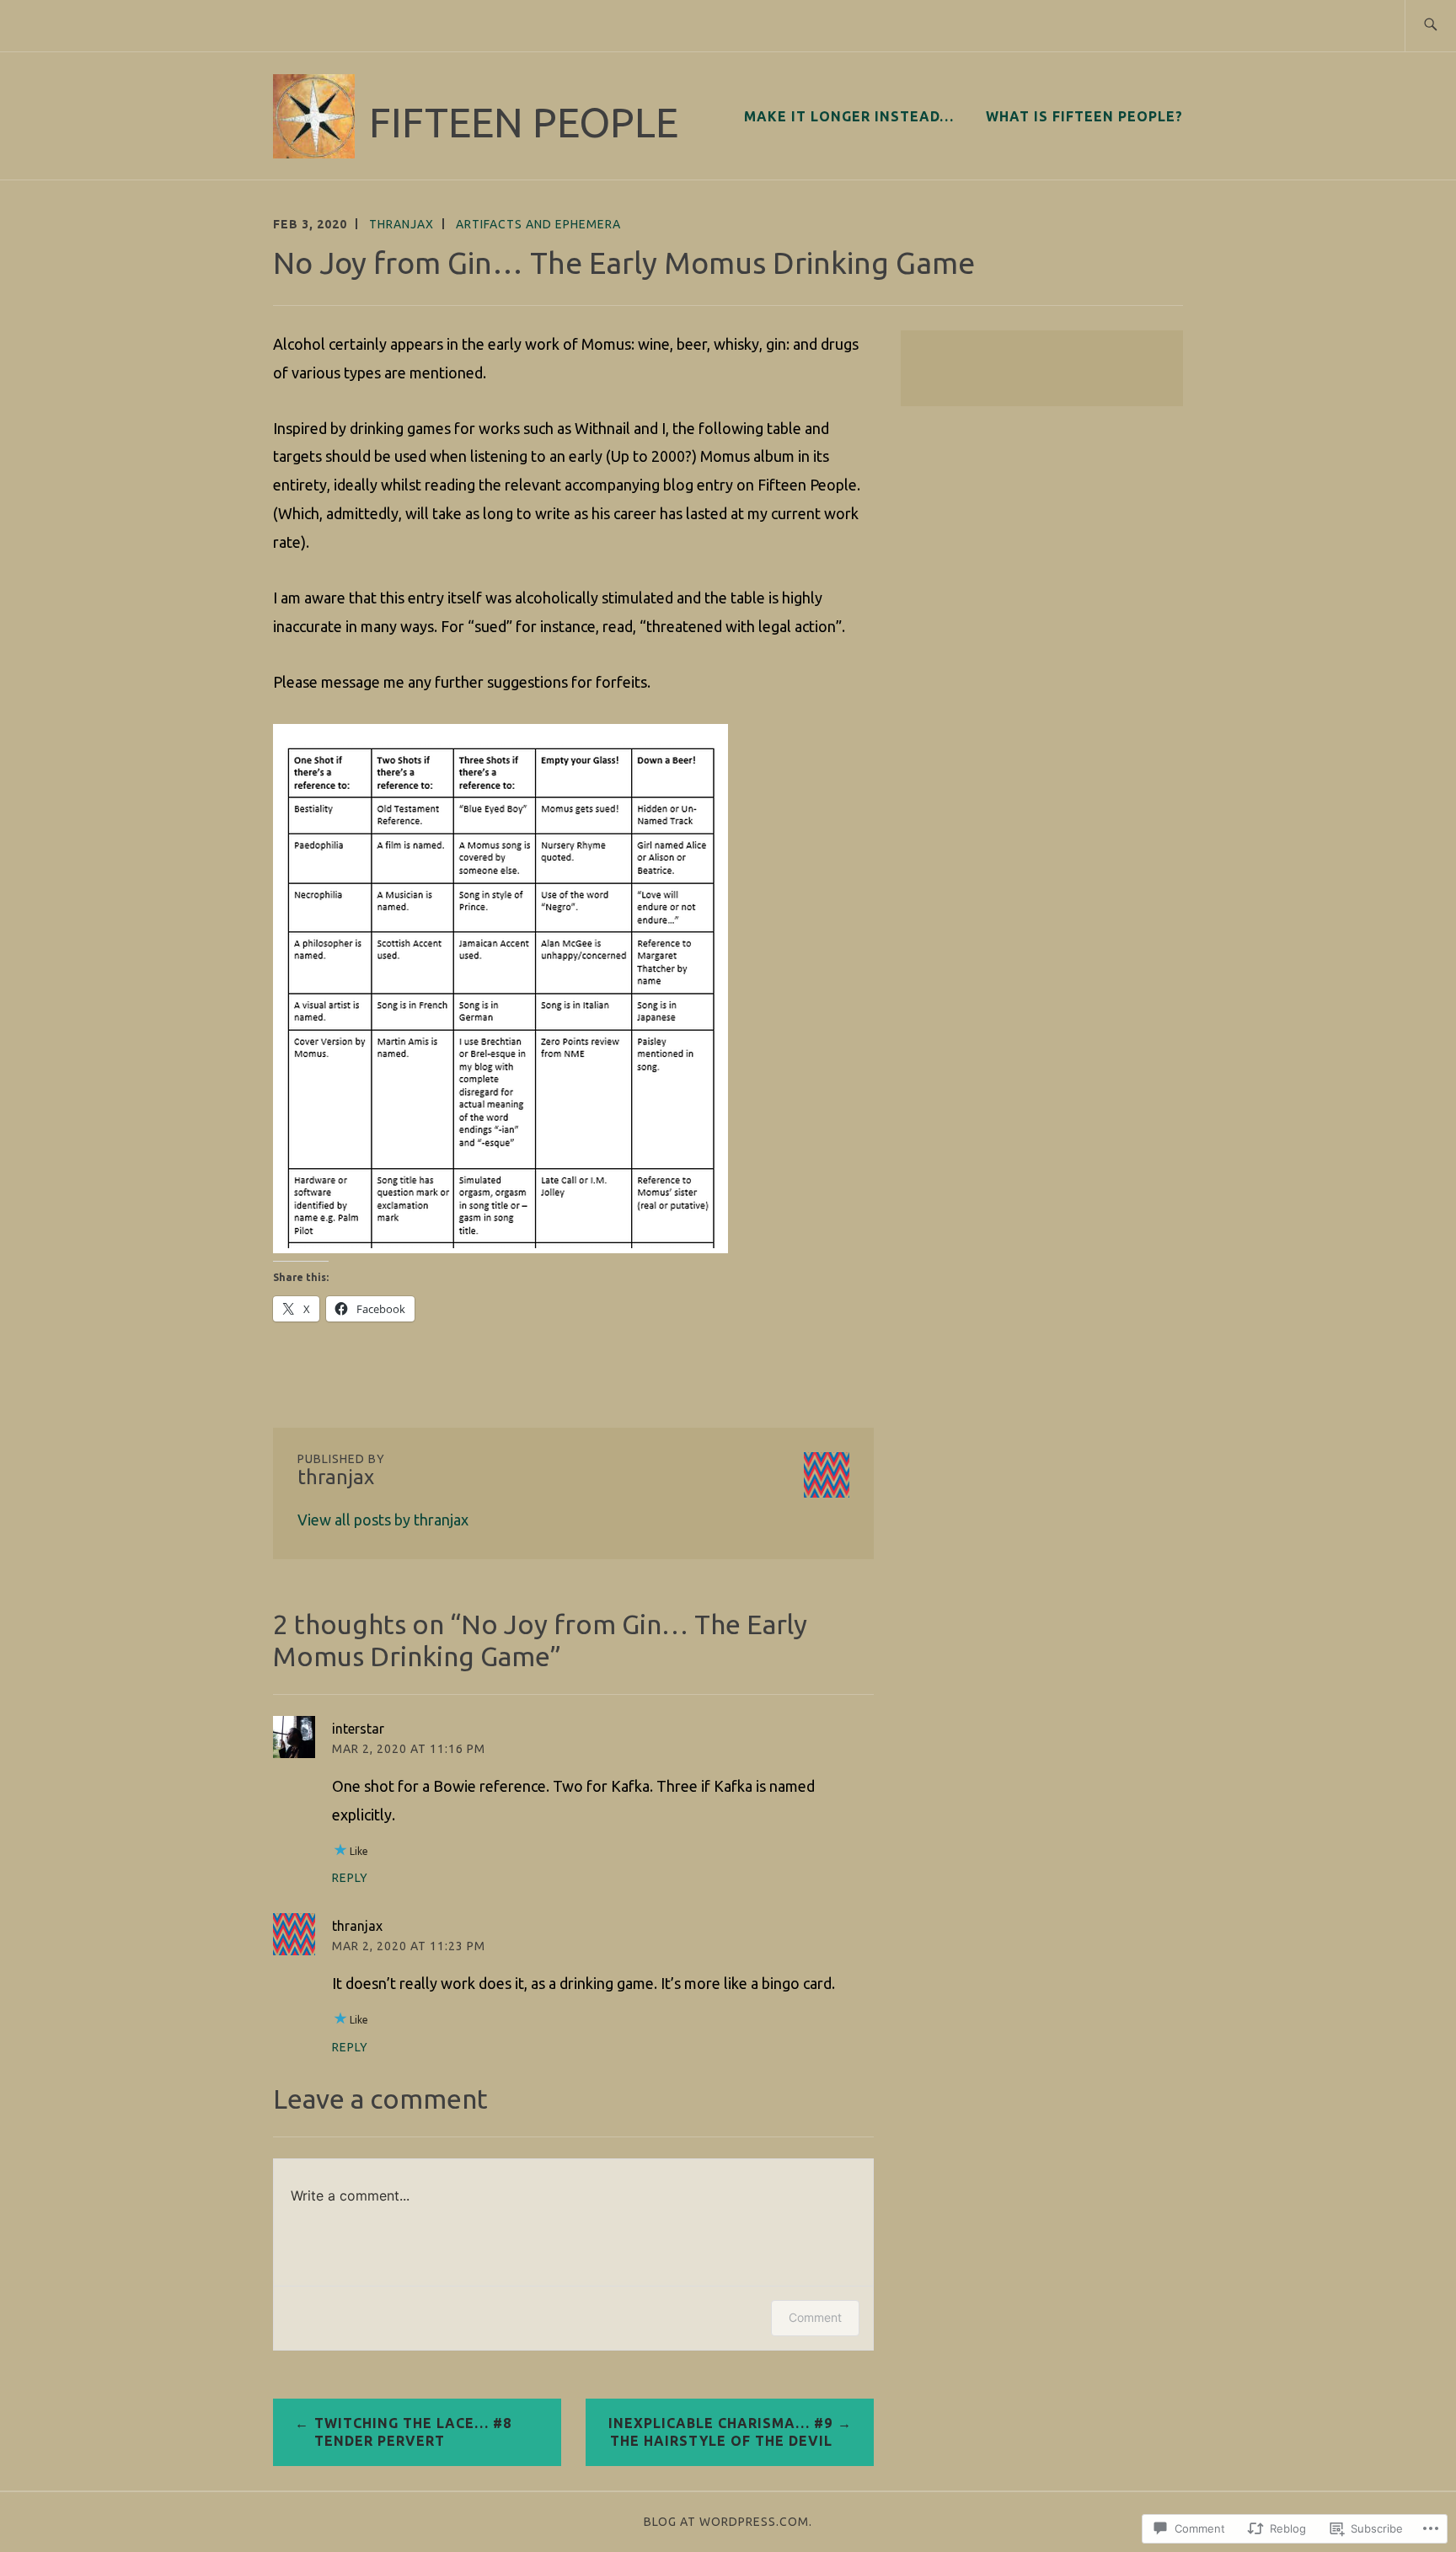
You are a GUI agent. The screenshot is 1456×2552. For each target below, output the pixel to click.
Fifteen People (524, 122)
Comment (815, 2317)
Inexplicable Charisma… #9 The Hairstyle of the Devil (720, 2432)
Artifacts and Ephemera (538, 224)
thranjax (401, 224)
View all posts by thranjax (383, 1520)
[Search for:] (1430, 26)
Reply (350, 1878)
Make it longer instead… (849, 116)
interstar (358, 1729)
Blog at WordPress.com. (728, 2522)
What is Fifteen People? (1084, 116)
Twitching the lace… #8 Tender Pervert (413, 2432)
